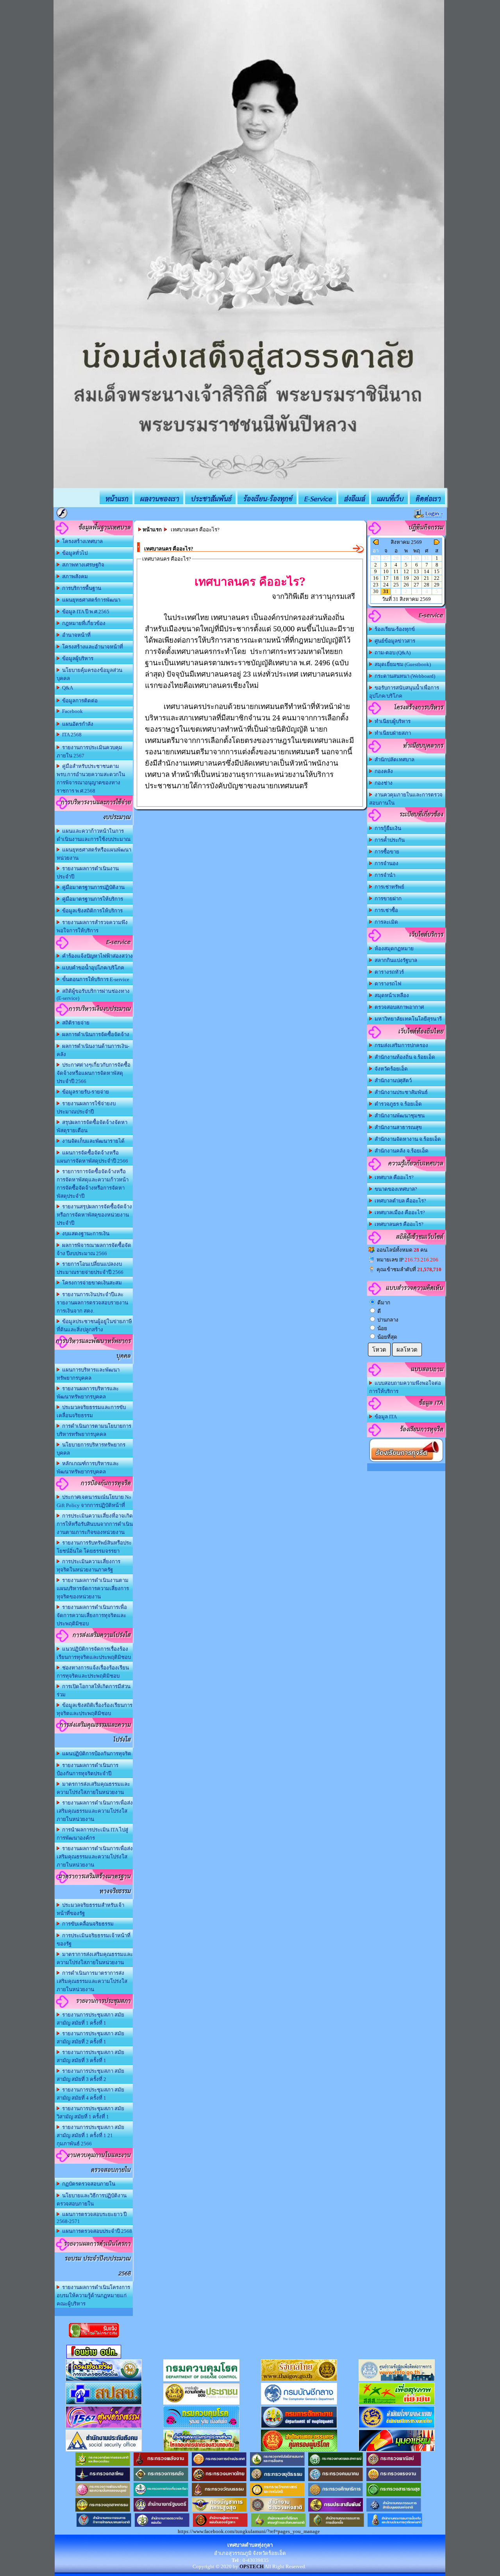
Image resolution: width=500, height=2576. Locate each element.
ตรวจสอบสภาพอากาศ (398, 1007)
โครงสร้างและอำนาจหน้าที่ (91, 647)
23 (376, 585)
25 (396, 585)
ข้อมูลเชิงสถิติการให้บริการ (91, 911)
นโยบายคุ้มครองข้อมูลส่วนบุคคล (89, 674)
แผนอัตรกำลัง (77, 724)
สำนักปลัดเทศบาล (393, 760)
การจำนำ (384, 875)
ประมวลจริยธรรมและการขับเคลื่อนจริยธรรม (91, 1411)
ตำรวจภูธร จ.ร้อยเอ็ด (397, 1104)
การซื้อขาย (386, 852)
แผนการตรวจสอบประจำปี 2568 (96, 2231)
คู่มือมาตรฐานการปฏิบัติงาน (92, 887)
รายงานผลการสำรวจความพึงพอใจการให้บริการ (92, 926)
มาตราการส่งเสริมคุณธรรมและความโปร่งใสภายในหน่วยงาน (95, 1958)
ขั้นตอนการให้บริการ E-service (95, 979)
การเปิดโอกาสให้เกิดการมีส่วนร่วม (94, 1691)
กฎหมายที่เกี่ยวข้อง (83, 623)
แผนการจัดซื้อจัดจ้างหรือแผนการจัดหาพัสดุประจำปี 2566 (92, 1157)
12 (406, 571)
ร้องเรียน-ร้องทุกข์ (394, 629)
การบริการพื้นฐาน (80, 588)
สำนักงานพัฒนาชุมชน (398, 1116)
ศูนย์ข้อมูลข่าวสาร (394, 641)
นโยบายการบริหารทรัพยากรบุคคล (91, 1449)
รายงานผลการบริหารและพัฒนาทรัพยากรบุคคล (88, 1393)
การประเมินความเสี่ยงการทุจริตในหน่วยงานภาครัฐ (88, 1566)
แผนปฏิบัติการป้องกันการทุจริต (96, 1754)
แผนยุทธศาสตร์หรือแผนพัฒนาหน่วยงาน (94, 854)
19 (406, 578)
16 (376, 578)
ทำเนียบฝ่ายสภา (392, 733)
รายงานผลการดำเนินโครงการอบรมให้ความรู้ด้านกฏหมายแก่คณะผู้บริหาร (93, 2295)
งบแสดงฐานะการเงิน (85, 1234)
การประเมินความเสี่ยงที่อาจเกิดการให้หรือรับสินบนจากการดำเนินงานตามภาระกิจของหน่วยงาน (95, 1524)
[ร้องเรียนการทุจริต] (406, 1462)
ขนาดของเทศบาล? (395, 1189)
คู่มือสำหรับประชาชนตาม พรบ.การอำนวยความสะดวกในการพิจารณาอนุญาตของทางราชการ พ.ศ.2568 (91, 779)
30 (376, 591)
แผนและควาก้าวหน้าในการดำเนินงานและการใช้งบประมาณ (94, 835)
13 (416, 571)
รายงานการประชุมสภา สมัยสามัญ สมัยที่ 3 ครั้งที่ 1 (90, 2056)
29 (437, 585)
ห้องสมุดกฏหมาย (393, 949)
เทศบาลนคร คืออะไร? (398, 1224)
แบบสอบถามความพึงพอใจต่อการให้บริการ (405, 1387)
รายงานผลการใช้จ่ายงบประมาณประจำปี (86, 1108)
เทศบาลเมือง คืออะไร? (399, 1212)
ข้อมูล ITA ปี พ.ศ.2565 (85, 612)
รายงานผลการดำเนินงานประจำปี (88, 873)
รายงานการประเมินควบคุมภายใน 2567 (89, 752)
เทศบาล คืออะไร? (393, 1177)
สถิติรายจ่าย (75, 1023)
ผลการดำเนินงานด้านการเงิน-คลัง (93, 1050)
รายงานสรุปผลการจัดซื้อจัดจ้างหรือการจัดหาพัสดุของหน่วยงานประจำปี (94, 1215)
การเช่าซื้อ (385, 910)
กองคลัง (383, 771)
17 (386, 578)
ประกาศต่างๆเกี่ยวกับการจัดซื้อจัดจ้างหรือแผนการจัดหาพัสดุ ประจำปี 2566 (94, 1073)
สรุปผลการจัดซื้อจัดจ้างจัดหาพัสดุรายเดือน (92, 1126)
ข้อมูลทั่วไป (74, 553)
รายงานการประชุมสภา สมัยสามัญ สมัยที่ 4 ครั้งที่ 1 (90, 2094)
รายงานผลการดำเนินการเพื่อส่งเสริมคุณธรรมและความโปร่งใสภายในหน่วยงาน (95, 1811)
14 (427, 571)
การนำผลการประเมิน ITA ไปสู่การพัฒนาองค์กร (92, 1834)
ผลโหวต (407, 1350)
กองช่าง (382, 783)
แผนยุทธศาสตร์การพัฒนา (90, 600)
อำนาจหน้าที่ (75, 635)
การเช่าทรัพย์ (388, 887)
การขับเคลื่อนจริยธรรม (87, 1924)
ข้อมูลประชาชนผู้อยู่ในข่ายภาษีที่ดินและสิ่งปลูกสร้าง (94, 1325)
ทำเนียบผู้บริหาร (391, 721)
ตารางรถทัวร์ (388, 972)
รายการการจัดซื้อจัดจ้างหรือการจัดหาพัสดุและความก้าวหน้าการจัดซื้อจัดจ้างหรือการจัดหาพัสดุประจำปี (93, 1184)
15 (437, 571)
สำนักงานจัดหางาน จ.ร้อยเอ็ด (407, 1139)
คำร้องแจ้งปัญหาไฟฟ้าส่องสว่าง (96, 956)
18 (396, 578)
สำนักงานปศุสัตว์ (392, 1080)
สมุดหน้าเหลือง (391, 995)
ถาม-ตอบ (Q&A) (391, 653)
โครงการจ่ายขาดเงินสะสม (91, 1283)
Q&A (66, 688)
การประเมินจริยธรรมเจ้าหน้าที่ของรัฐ (94, 1940)
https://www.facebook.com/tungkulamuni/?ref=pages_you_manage (249, 2531)
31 (386, 591)
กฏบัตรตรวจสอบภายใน (87, 2184)
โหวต (379, 1350)
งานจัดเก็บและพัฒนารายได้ (92, 1141)
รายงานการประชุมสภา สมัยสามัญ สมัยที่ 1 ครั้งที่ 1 (90, 2019)
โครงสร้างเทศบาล (81, 541)
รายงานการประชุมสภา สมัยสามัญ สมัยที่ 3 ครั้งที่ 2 (90, 2075)
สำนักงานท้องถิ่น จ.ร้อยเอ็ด (404, 1057)
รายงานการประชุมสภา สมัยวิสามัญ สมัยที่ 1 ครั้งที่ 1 (90, 2113)
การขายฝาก (387, 899)
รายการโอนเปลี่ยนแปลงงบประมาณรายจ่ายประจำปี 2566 (90, 1268)
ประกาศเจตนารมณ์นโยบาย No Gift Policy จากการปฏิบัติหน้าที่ (94, 1501)
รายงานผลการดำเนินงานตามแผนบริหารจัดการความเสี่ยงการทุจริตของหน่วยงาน (93, 1588)
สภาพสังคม (74, 576)
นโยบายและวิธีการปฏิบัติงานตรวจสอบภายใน (92, 2200)
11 (396, 571)
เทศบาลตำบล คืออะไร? (399, 1201)
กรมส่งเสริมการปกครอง (400, 1045)
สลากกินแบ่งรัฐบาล (395, 960)
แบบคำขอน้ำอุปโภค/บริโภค (92, 968)
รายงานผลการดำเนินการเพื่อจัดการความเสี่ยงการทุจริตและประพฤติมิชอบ (92, 1615)
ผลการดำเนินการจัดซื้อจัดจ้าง (95, 1034)
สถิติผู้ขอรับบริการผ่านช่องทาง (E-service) (93, 995)
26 (406, 585)
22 (437, 578)
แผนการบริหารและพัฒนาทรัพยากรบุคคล (88, 1374)
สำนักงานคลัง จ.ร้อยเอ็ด (400, 1151)
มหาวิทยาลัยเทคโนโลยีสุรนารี (407, 1019)
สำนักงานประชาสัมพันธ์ (400, 1092)
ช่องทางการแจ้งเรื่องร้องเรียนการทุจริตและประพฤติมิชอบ (93, 1672)
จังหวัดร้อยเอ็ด (390, 1069)
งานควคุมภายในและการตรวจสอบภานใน (406, 799)
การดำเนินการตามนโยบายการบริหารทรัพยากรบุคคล (94, 1430)
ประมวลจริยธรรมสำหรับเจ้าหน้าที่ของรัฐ (90, 1909)
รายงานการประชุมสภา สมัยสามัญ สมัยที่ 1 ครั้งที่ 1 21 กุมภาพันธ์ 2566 (90, 2135)
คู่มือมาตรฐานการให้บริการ (91, 899)
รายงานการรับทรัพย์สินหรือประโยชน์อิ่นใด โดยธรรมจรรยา (94, 1547)
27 (416, 585)
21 (427, 578)
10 (386, 571)
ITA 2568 (71, 735)
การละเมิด (385, 922)
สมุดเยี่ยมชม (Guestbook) (402, 664)
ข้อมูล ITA (385, 1417)
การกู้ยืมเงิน (387, 828)
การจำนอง (385, 863)
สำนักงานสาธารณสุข (397, 1127)
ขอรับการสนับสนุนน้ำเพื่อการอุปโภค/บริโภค (404, 692)
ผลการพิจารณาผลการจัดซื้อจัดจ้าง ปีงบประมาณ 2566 (94, 1249)
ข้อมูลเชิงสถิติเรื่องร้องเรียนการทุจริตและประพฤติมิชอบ (95, 1709)
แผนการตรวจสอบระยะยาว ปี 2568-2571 (92, 2218)
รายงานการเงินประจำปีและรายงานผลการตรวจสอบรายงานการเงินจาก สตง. (92, 1303)
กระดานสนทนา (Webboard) (404, 676)
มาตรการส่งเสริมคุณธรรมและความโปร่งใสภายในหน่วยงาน (93, 1788)
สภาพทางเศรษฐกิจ (82, 565)
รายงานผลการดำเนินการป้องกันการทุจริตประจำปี (87, 1769)
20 (416, 578)
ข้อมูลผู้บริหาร (77, 658)
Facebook (71, 711)
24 (386, 585)
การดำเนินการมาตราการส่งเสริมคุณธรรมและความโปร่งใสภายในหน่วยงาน (92, 1981)
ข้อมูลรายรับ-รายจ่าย (84, 1092)
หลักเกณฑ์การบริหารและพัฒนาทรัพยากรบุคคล (88, 1468)
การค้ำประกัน (388, 840)
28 (427, 585)
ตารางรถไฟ (387, 984)
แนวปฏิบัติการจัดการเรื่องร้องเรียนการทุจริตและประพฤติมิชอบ (94, 1653)
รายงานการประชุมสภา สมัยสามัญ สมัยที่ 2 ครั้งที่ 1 (90, 2038)
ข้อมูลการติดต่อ (79, 701)
